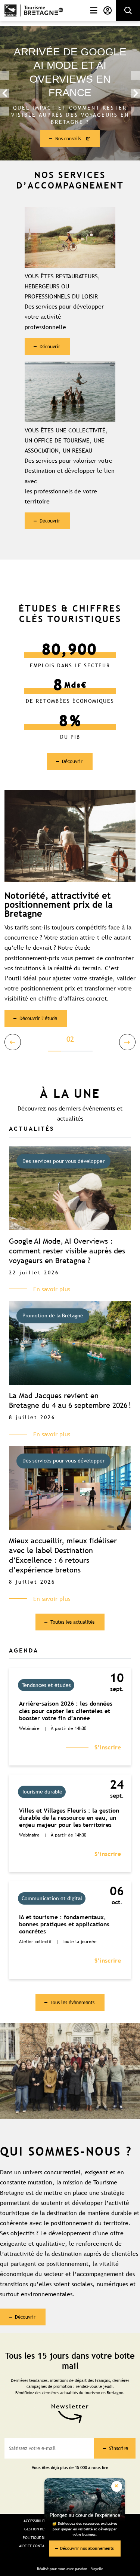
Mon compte (106, 10)
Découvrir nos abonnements (87, 2548)
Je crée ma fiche (69, 132)
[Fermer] (117, 2486)
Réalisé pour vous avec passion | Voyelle (70, 2569)
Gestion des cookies (43, 2529)
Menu (92, 10)
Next (136, 93)
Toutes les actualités (72, 1622)
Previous (4, 93)
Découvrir (50, 346)
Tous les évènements (72, 2002)
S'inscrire (119, 2448)
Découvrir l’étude (38, 1018)
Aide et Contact (34, 2546)
